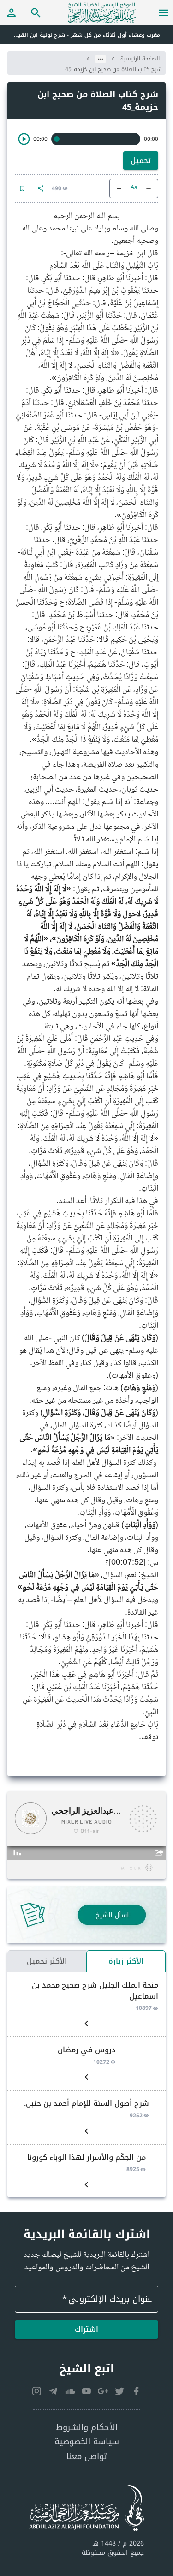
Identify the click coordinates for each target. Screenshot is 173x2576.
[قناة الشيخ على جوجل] (103, 2391)
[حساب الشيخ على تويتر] (120, 2391)
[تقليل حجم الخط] (149, 188)
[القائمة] (164, 12)
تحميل (141, 160)
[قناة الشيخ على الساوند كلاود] (70, 2391)
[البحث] (36, 12)
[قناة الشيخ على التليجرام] (54, 2391)
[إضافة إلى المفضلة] (22, 188)
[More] (41, 188)
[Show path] (101, 59)
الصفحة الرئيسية (140, 59)
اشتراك (86, 2329)
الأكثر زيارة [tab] (126, 1961)
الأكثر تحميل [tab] (47, 1961)
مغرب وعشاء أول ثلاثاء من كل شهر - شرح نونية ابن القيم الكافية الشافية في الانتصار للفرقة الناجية (80, 35)
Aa (134, 188)
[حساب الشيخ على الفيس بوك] (137, 2391)
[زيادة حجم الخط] (119, 188)
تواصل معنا (87, 2457)
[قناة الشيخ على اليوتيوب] (87, 2391)
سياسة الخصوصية (87, 2442)
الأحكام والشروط (87, 2428)
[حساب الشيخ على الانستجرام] (37, 2391)
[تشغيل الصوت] (24, 139)
